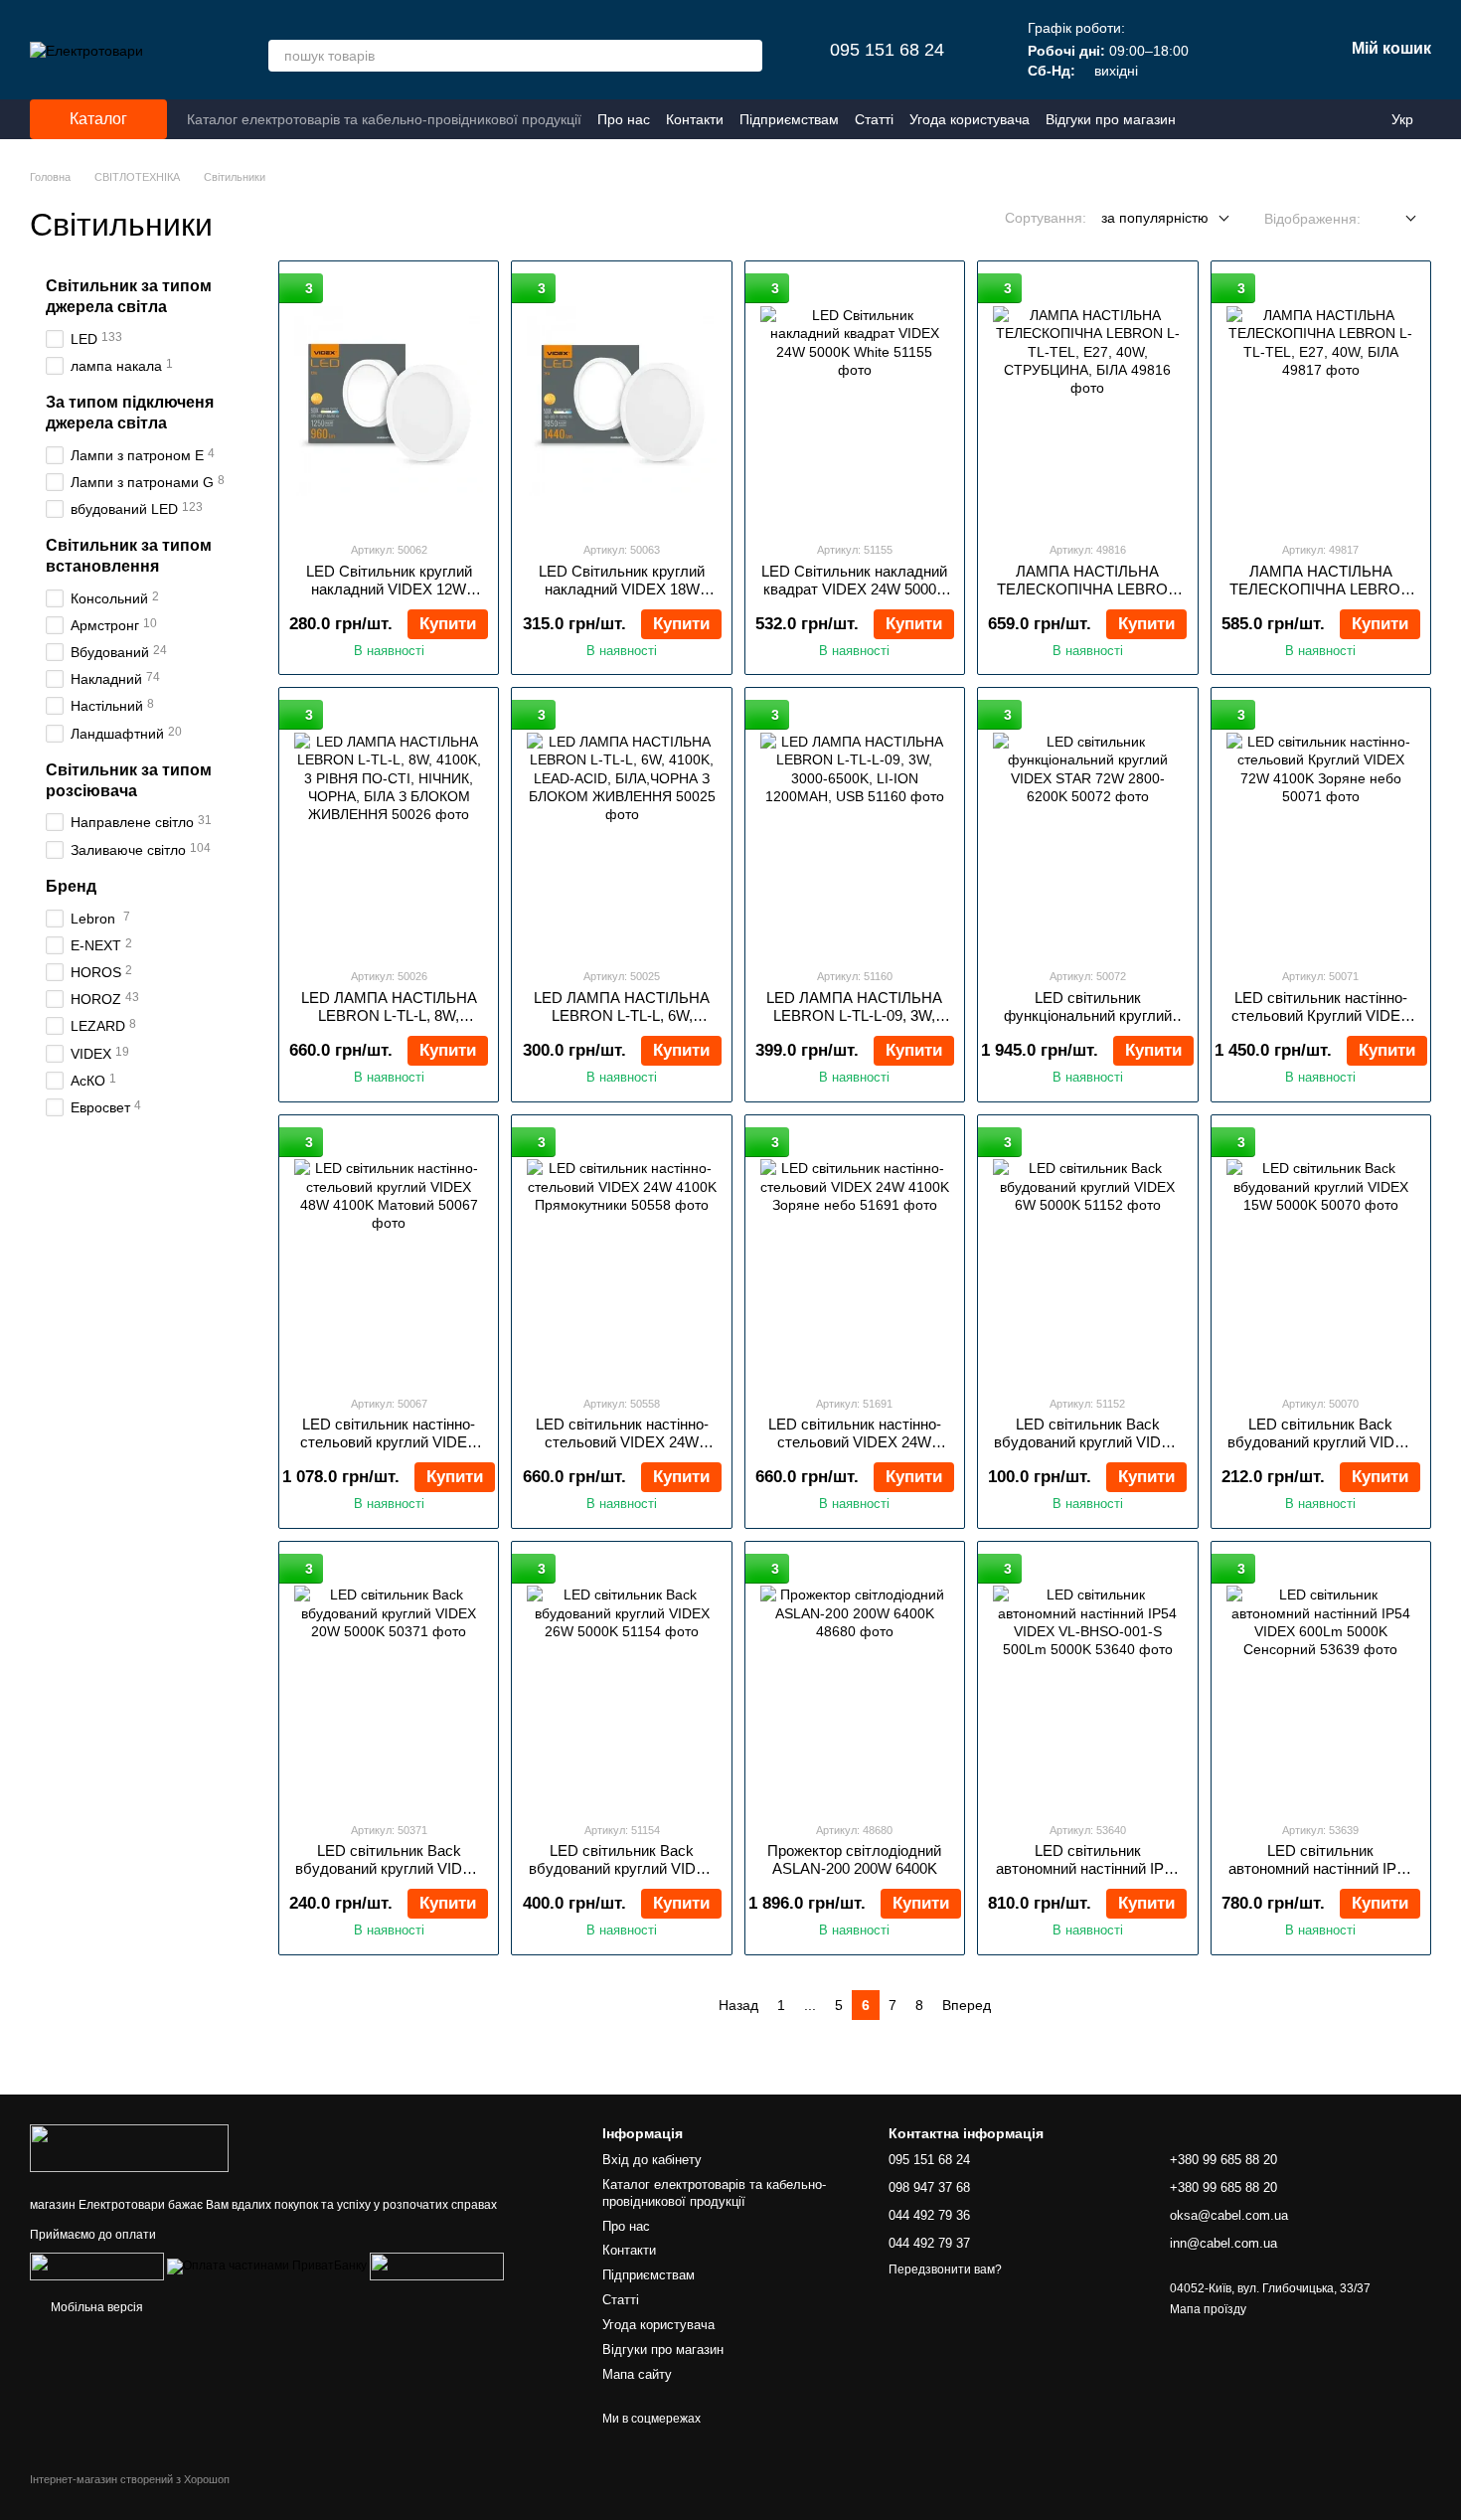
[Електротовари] (129, 2147)
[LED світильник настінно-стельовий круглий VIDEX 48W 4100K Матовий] (389, 1255)
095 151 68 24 (887, 50)
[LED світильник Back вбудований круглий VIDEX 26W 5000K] (621, 1681)
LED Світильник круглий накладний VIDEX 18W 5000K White (622, 589)
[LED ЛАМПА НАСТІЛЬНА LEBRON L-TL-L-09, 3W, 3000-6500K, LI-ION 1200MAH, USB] (855, 827)
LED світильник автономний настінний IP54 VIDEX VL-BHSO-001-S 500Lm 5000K (1088, 1877)
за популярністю (1155, 218)
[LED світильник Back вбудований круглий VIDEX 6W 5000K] (1087, 1255)
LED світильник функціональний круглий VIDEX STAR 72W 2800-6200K (1088, 1024)
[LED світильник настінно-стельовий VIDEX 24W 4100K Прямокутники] (621, 1255)
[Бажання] (1224, 50)
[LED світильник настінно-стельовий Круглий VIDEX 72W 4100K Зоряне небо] (1321, 827)
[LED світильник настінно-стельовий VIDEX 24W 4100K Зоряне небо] (855, 1255)
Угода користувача (970, 119)
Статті (874, 119)
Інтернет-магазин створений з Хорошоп (130, 2479)
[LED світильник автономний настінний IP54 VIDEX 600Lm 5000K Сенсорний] (1321, 1681)
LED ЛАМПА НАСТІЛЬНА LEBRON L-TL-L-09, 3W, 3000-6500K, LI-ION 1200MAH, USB (854, 1024)
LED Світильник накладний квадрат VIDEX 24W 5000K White (854, 589)
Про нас (624, 119)
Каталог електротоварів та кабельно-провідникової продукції (384, 119)
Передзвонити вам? (945, 2269)
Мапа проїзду (1208, 2309)
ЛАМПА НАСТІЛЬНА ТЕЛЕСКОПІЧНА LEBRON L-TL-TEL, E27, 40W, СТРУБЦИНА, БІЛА (1088, 598)
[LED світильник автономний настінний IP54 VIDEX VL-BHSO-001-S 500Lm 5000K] (1087, 1681)
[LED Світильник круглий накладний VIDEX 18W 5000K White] (621, 401)
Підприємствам (789, 119)
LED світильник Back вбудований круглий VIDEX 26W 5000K (622, 1868)
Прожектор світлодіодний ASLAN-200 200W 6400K (854, 1859)
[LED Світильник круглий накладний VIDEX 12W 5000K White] (389, 401)
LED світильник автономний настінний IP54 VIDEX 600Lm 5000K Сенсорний (1320, 1877)
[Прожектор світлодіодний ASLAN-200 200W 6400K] (855, 1681)
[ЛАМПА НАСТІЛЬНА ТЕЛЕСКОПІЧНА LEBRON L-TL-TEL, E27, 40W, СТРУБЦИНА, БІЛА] (1087, 401)
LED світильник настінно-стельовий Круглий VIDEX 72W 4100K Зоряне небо (1321, 1015)
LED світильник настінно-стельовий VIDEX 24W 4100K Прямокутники (622, 1442)
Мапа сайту (637, 2374)
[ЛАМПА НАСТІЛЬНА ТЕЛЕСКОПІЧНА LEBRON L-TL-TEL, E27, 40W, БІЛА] (1321, 401)
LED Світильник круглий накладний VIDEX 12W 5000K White (389, 589)
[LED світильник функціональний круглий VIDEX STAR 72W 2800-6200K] (1087, 827)
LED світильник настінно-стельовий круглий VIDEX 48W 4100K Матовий (389, 1442)
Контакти (695, 119)
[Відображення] (1396, 219)
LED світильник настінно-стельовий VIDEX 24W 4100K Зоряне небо (855, 1442)
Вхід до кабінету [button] (652, 2160)
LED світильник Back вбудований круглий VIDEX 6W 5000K (1087, 1442)
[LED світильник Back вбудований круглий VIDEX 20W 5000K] (389, 1681)
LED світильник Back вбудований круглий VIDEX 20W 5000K (389, 1868)
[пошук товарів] (746, 56)
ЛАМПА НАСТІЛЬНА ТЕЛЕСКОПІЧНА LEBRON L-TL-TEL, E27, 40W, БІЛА (1320, 589)
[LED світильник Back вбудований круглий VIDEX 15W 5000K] (1321, 1255)
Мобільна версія (95, 2307)
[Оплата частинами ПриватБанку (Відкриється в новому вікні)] (267, 2266)
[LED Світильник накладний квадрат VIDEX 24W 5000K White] (855, 401)
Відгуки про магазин (1111, 119)
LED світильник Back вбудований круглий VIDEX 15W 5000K (1321, 1442)
